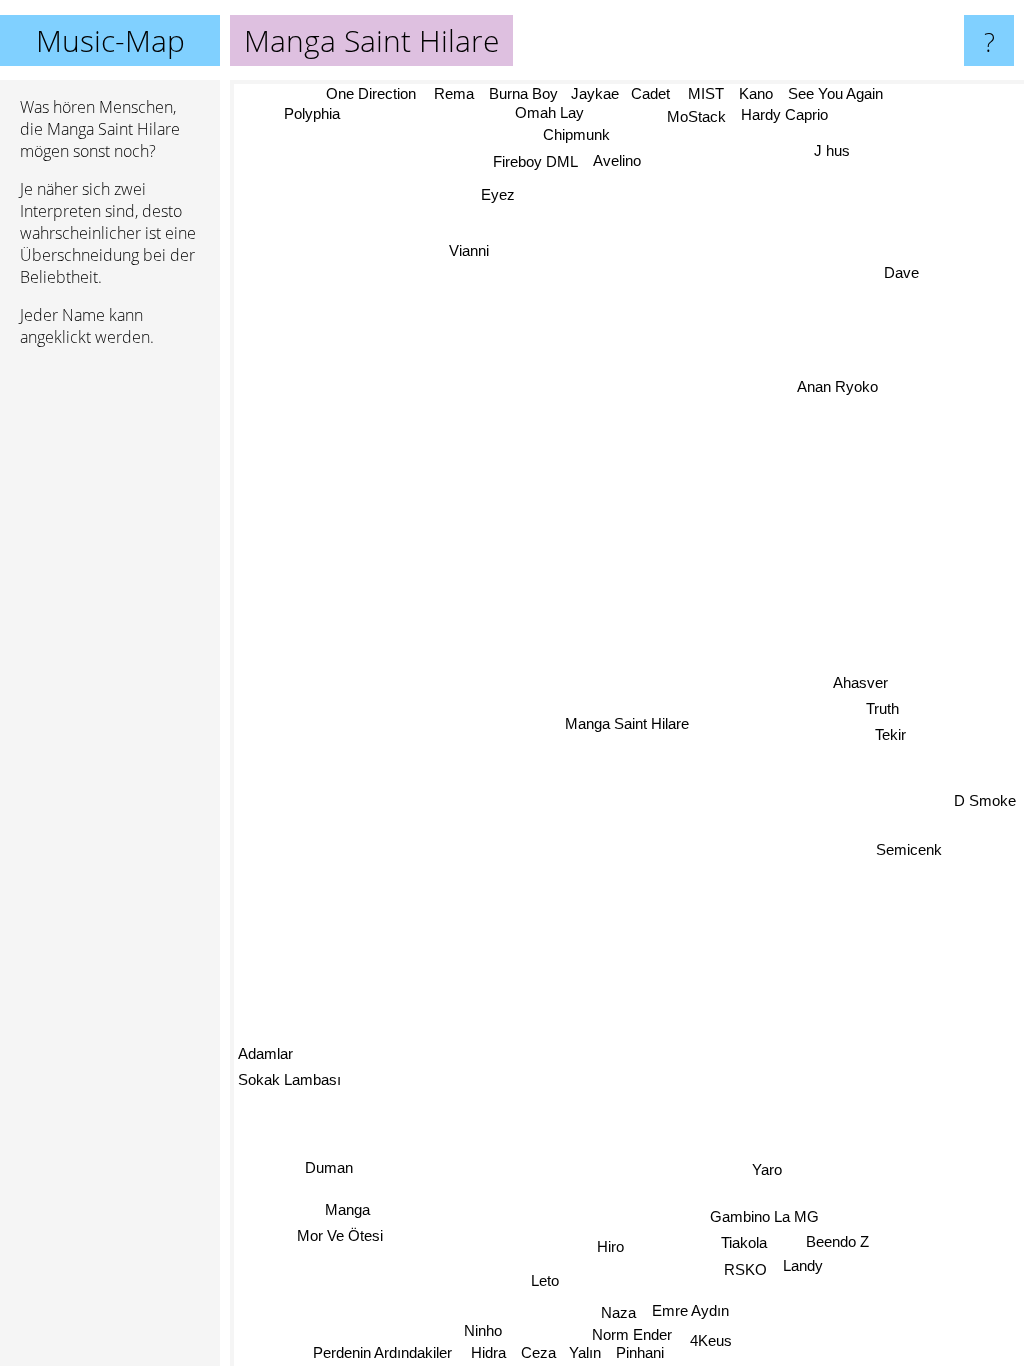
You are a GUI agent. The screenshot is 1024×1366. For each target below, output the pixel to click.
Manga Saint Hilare (627, 723)
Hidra (486, 1352)
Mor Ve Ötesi (337, 1237)
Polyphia (313, 113)
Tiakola (745, 1241)
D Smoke (985, 775)
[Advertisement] (110, 669)
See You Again (836, 93)
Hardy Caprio (787, 115)
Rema (454, 93)
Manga (345, 1211)
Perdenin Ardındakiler (386, 1352)
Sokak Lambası (289, 1085)
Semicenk (911, 857)
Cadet (650, 93)
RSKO (747, 1268)
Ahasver (857, 683)
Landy (804, 1265)
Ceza (536, 1352)
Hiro (612, 1244)
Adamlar (265, 1059)
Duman (327, 1170)
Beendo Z (837, 1240)
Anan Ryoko (832, 375)
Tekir (889, 735)
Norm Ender (631, 1334)
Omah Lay (548, 112)
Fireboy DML (535, 161)
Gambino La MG (766, 1215)
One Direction (369, 93)
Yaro (769, 1168)
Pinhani (637, 1352)
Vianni (470, 248)
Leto (545, 1279)
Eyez (500, 192)
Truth (882, 709)
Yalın (582, 1352)
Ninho (483, 1329)
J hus (834, 151)
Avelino (618, 160)
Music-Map (110, 40)
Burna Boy (523, 93)
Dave (902, 273)
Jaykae (594, 93)
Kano (757, 93)
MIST (707, 93)
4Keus (712, 1340)
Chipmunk (579, 134)
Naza (617, 1312)
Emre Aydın (689, 1310)
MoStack (699, 116)
